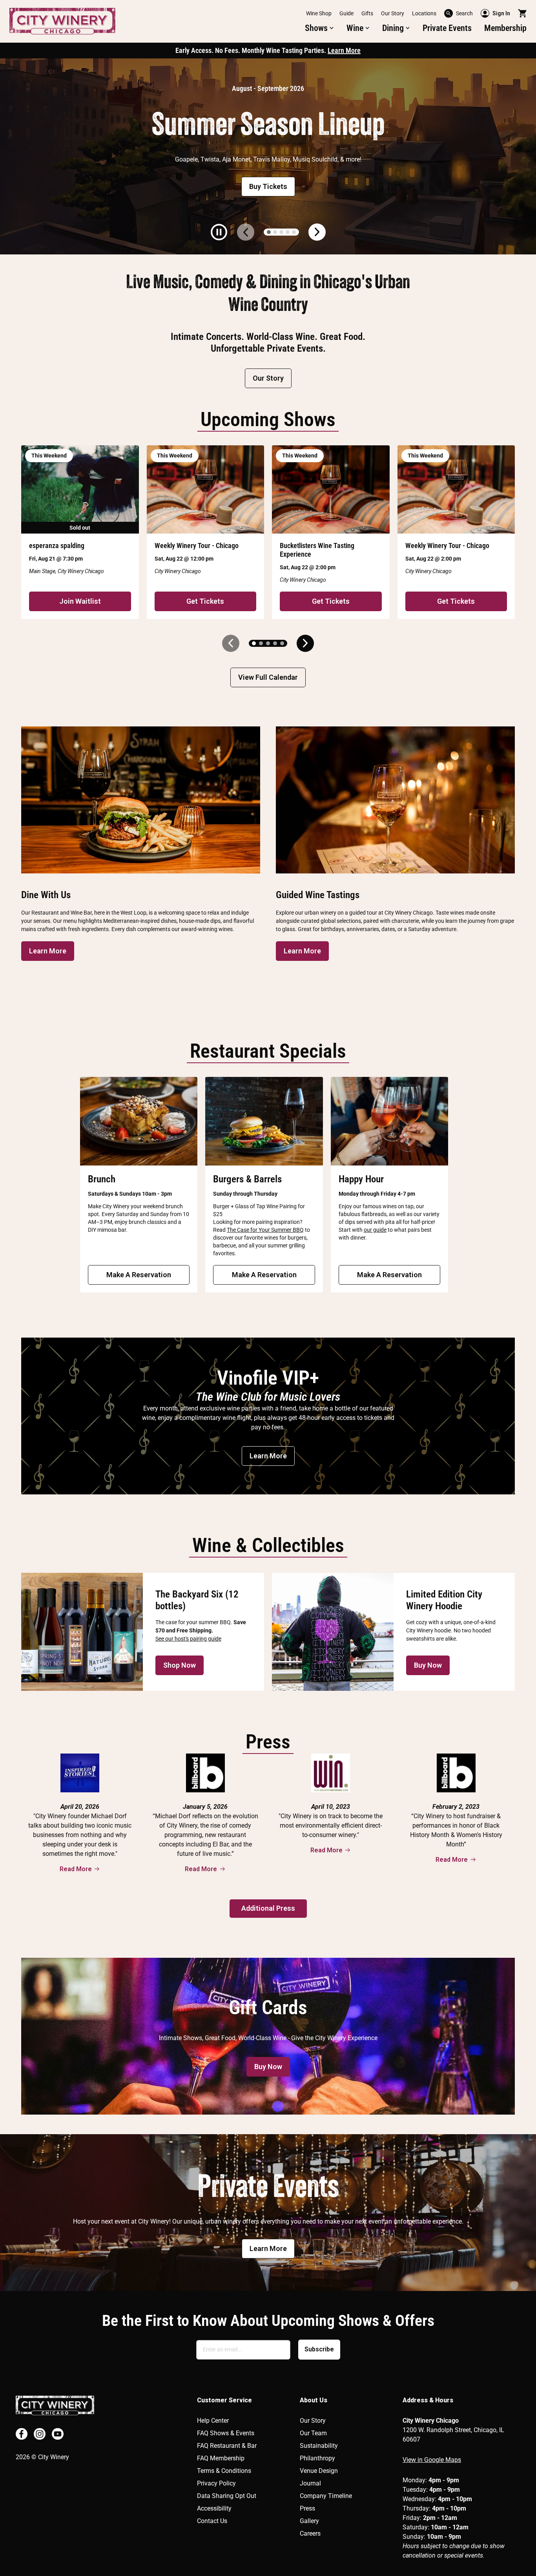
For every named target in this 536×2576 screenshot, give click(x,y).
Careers (310, 2533)
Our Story (393, 13)
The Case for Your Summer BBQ (265, 1230)
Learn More (344, 50)
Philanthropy (317, 2458)
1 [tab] (269, 232)
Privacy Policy (216, 2483)
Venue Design (319, 2471)
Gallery (309, 2521)
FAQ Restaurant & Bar (227, 2446)
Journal (310, 2483)
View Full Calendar (268, 677)
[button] (319, 28)
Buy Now (428, 1665)
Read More (76, 1869)
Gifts (367, 13)
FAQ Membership (221, 2458)
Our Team (313, 2433)
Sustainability (319, 2446)
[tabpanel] (268, 156)
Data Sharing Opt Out (227, 2496)
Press (307, 2508)
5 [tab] (294, 232)
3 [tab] (281, 232)
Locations (424, 13)
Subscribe (319, 2349)
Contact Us (212, 2521)
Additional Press (268, 1908)
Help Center (213, 2421)
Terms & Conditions (224, 2471)
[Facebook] (22, 2434)
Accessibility (214, 2508)
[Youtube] (58, 2434)
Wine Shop (319, 13)
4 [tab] (288, 232)
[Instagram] (40, 2434)
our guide (375, 1230)
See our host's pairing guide (188, 1639)
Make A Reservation (139, 1275)
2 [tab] (275, 232)
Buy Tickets (268, 186)
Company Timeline (326, 2496)
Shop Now (180, 1665)
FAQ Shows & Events (226, 2433)
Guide (346, 13)
